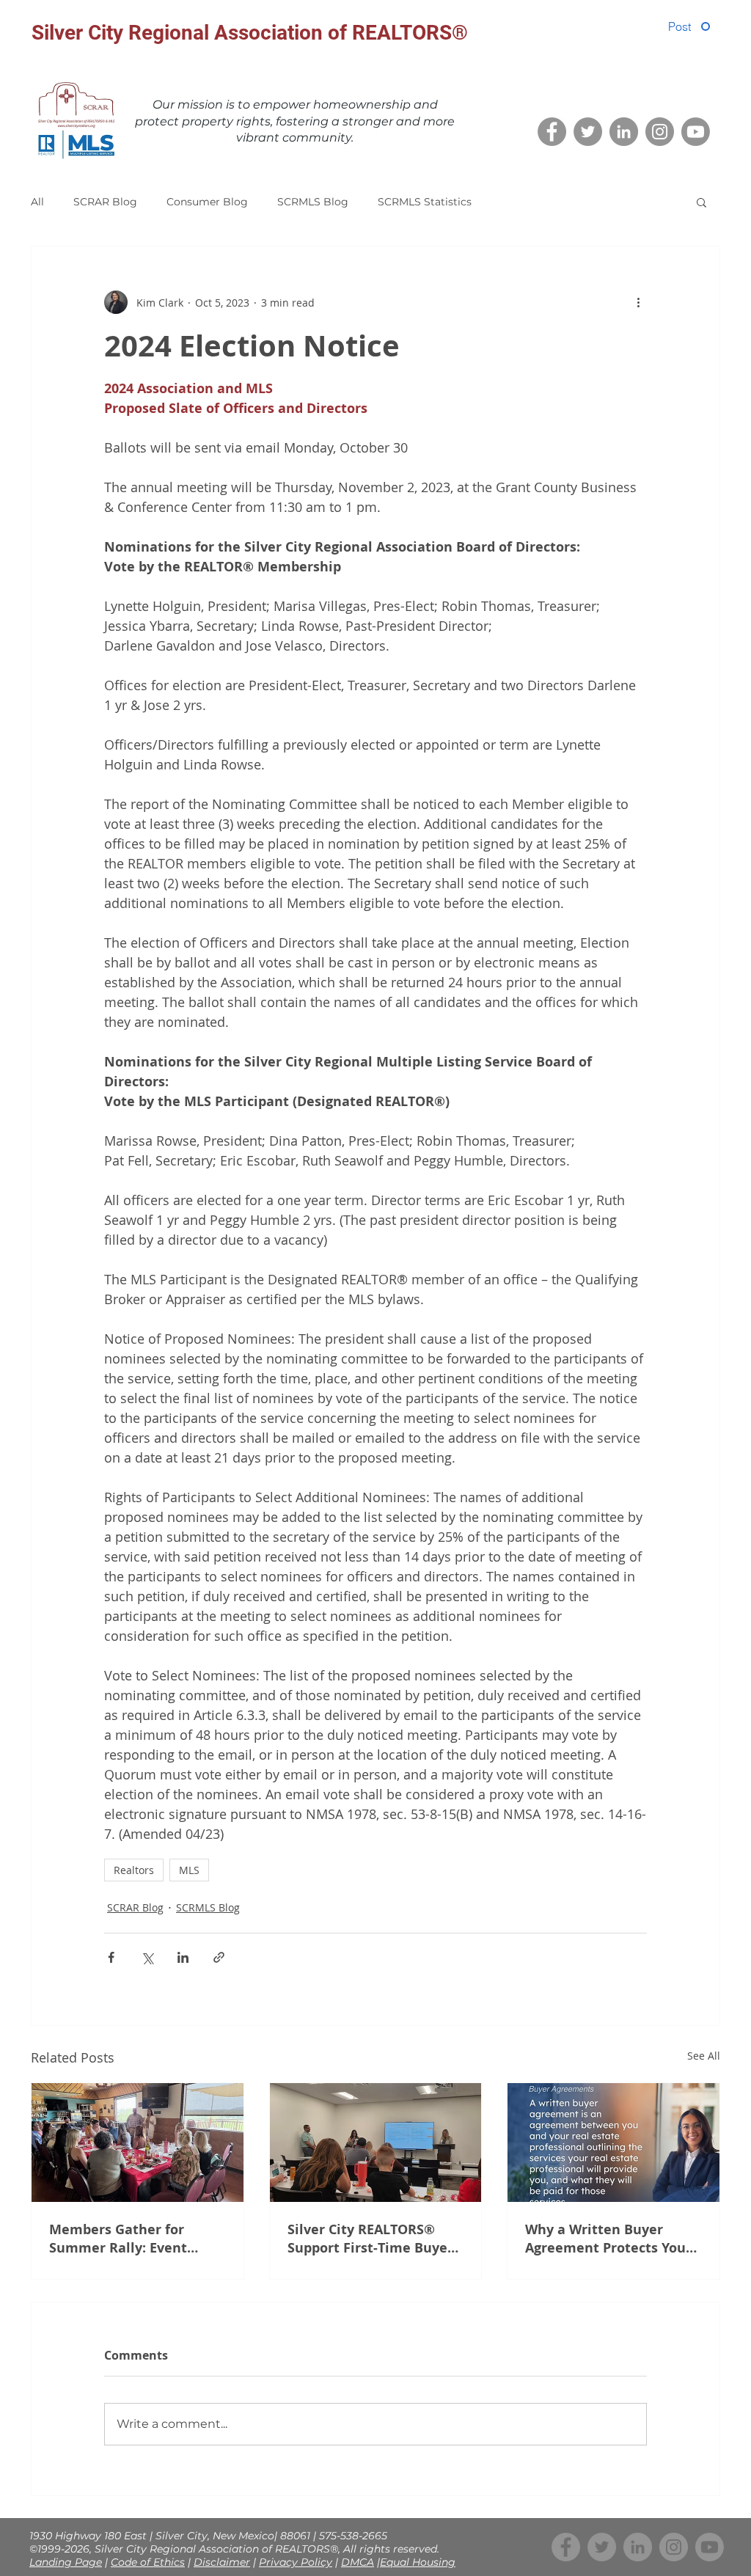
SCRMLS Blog (313, 202)
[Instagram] (660, 132)
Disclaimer (222, 2562)
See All (704, 2056)
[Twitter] (588, 132)
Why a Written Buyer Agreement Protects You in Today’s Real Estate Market (605, 2239)
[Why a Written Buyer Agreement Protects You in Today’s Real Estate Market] (613, 2143)
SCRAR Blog (105, 202)
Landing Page (66, 2562)
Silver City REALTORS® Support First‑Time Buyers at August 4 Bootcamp (374, 2239)
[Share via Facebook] (111, 1957)
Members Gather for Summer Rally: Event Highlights (118, 2239)
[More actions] (638, 302)
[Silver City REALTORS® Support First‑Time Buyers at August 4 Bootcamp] (376, 2143)
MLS (189, 1870)
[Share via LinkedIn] (183, 1957)
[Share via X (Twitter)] (147, 1957)
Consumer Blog (207, 202)
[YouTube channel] (696, 132)
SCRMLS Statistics (425, 202)
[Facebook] (552, 132)
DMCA (358, 2562)
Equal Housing (418, 2562)
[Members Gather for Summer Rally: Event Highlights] (138, 2143)
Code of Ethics (148, 2562)
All (37, 202)
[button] (701, 202)
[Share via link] (219, 1957)
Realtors (134, 1870)
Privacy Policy (296, 2562)
